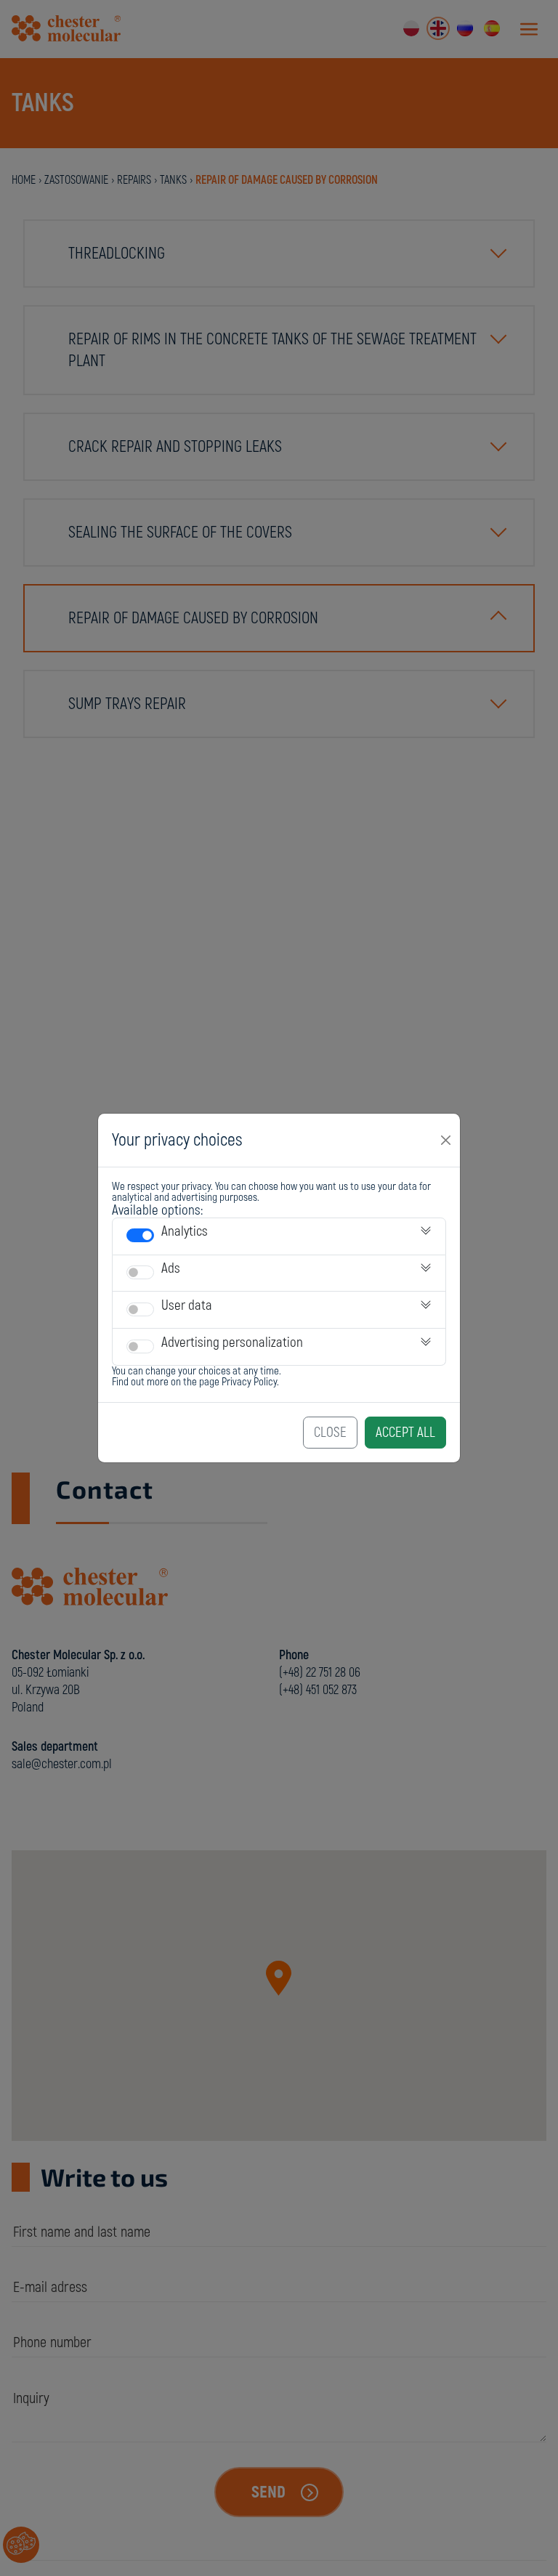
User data (187, 1305)
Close (330, 1433)
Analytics (185, 1231)
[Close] (446, 1140)
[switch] (140, 1235)
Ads (171, 1268)
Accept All (405, 1433)
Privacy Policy (249, 1382)
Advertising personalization (232, 1342)
